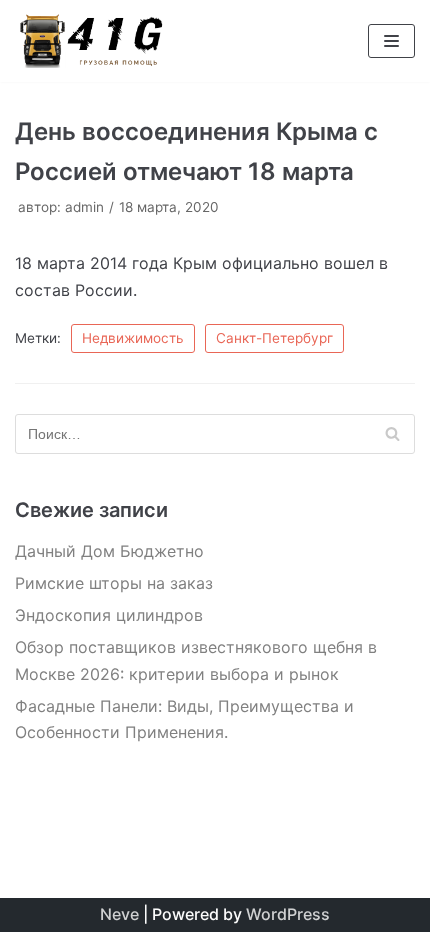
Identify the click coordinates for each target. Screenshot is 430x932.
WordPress (288, 914)
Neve (119, 914)
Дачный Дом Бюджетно (109, 551)
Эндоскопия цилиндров (109, 615)
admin (84, 207)
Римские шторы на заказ (114, 583)
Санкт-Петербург (274, 338)
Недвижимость (133, 338)
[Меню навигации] (391, 41)
